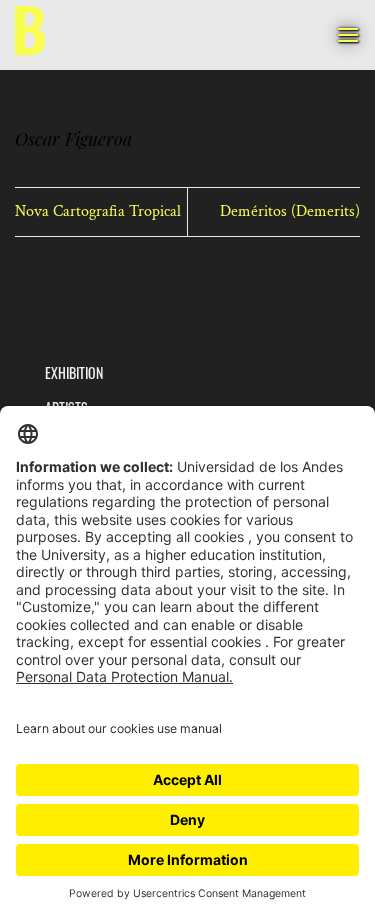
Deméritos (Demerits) (290, 211)
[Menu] (348, 34)
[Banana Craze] (30, 35)
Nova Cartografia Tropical (98, 211)
